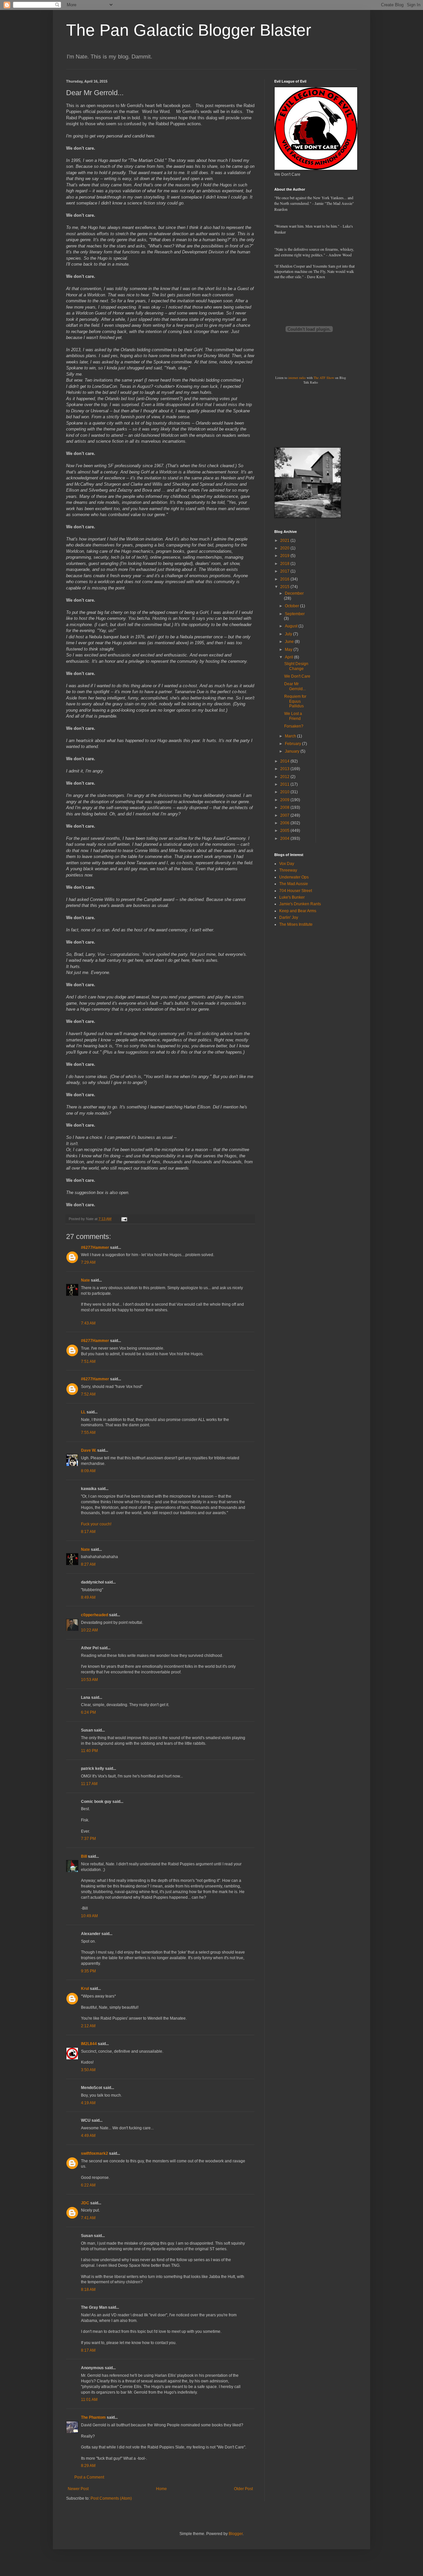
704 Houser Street (296, 891)
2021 (285, 541)
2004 (285, 839)
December (294, 593)
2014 (285, 761)
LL (83, 1412)
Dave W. (89, 1450)
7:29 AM (88, 1262)
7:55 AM (88, 1433)
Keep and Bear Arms (298, 911)
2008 (285, 807)
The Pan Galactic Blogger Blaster (189, 30)
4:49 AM (88, 2136)
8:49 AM (88, 1597)
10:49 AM (89, 1916)
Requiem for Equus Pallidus (295, 701)
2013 (285, 769)
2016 (285, 579)
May (289, 650)
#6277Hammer (95, 1248)
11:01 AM (89, 2400)
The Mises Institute (296, 924)
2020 (285, 548)
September (295, 614)
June (290, 642)
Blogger (236, 2534)
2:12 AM (88, 2026)
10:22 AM (89, 1630)
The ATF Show (324, 378)
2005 (285, 831)
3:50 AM (88, 2070)
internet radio (297, 378)
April (289, 657)
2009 (285, 800)
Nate (85, 1280)
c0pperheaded (95, 1615)
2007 (285, 815)
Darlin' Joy (289, 917)
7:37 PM (88, 1839)
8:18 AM (88, 2290)
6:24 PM (88, 1712)
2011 (285, 784)
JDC (85, 2203)
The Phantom (93, 2417)
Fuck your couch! (96, 1524)
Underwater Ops (294, 877)
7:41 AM (88, 2218)
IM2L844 (89, 2044)
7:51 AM (88, 1362)
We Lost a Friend (293, 716)
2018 (285, 564)
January (293, 751)
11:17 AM (89, 1784)
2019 (285, 556)
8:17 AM (88, 1532)
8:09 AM (88, 1471)
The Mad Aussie (294, 884)
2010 (285, 792)
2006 (285, 823)
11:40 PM (89, 1751)
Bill (84, 1856)
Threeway (288, 870)
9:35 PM (88, 1971)
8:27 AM (88, 1564)
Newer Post (78, 2489)
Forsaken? (294, 726)
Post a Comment (89, 2477)
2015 (285, 587)
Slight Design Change (296, 666)
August (292, 626)
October (292, 606)
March (291, 736)
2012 (285, 777)
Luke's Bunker (292, 897)
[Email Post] (124, 1219)
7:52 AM (88, 1394)
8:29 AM (88, 2466)
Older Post (243, 2489)
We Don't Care (297, 676)
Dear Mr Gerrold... (295, 686)
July (289, 634)
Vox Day (287, 864)
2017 (285, 571)
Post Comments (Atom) (111, 2498)
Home (161, 2489)
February (293, 744)
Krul (85, 1989)
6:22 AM (88, 2185)
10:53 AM (89, 1680)
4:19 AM (88, 2103)
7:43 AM (88, 1323)
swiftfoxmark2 (95, 2153)
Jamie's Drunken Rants (300, 904)
